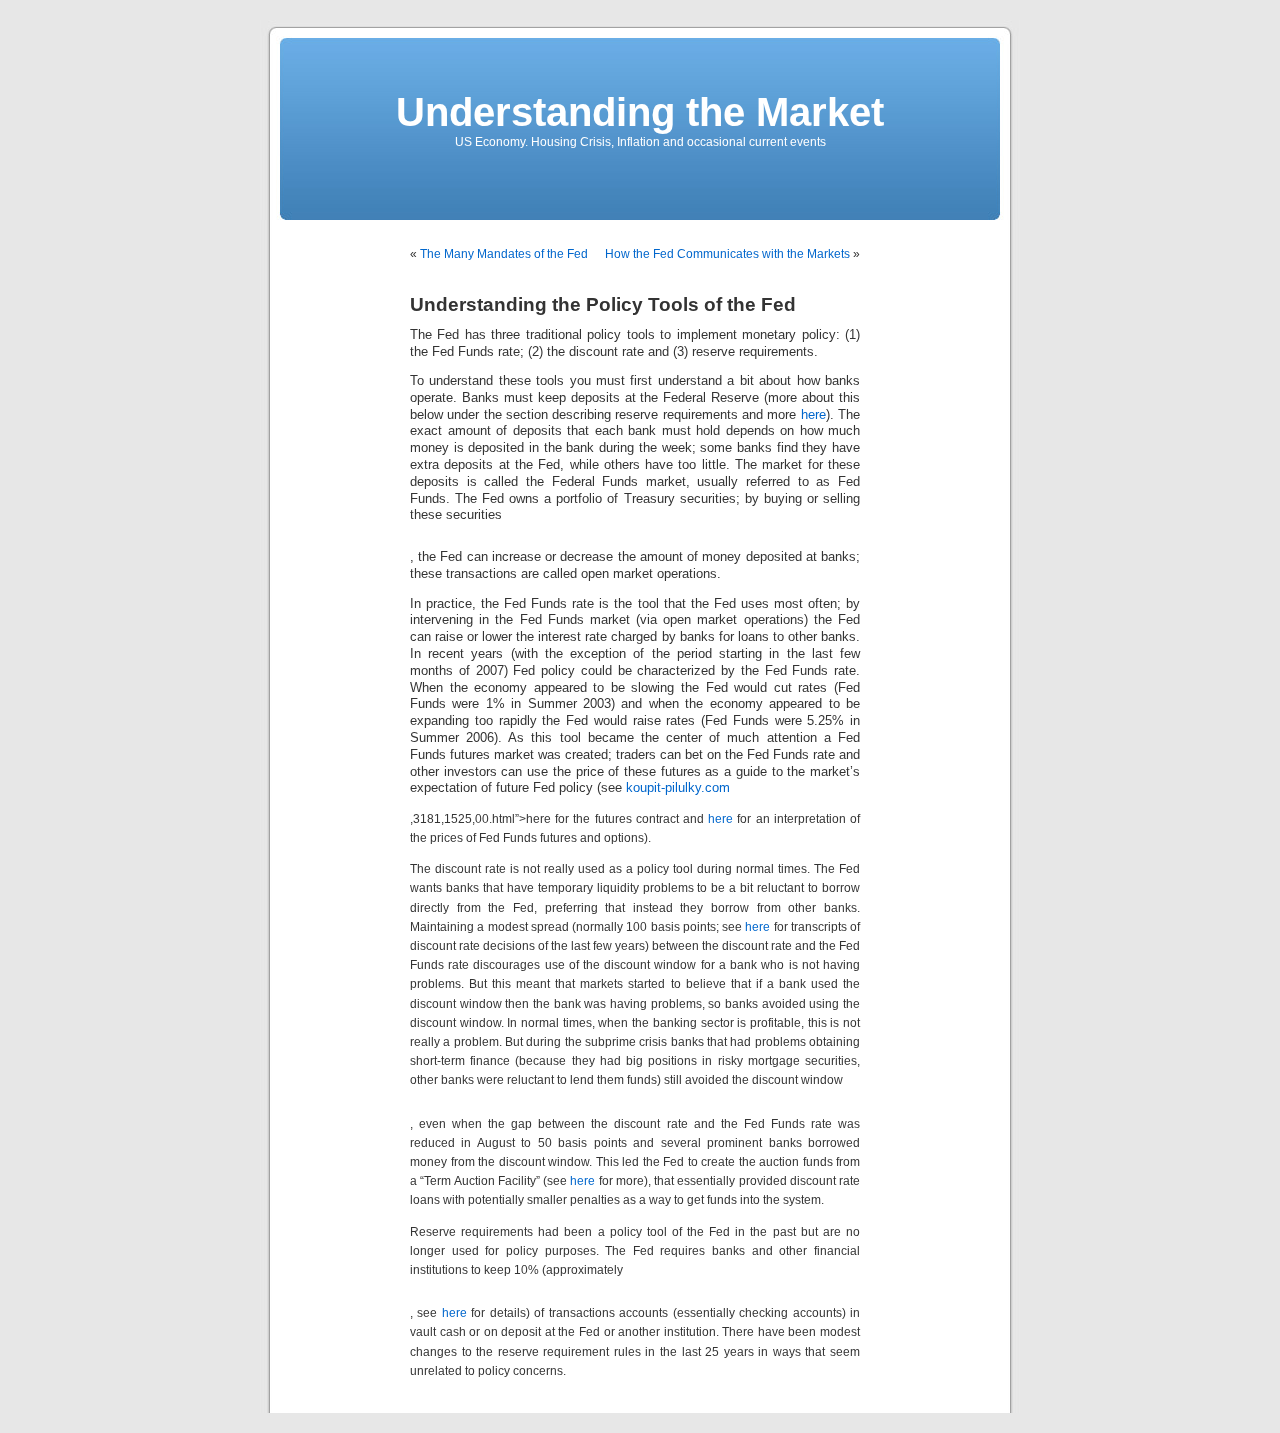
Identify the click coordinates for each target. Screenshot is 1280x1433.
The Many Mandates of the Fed (504, 254)
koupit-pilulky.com (678, 788)
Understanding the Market (640, 112)
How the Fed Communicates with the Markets (727, 254)
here (813, 415)
